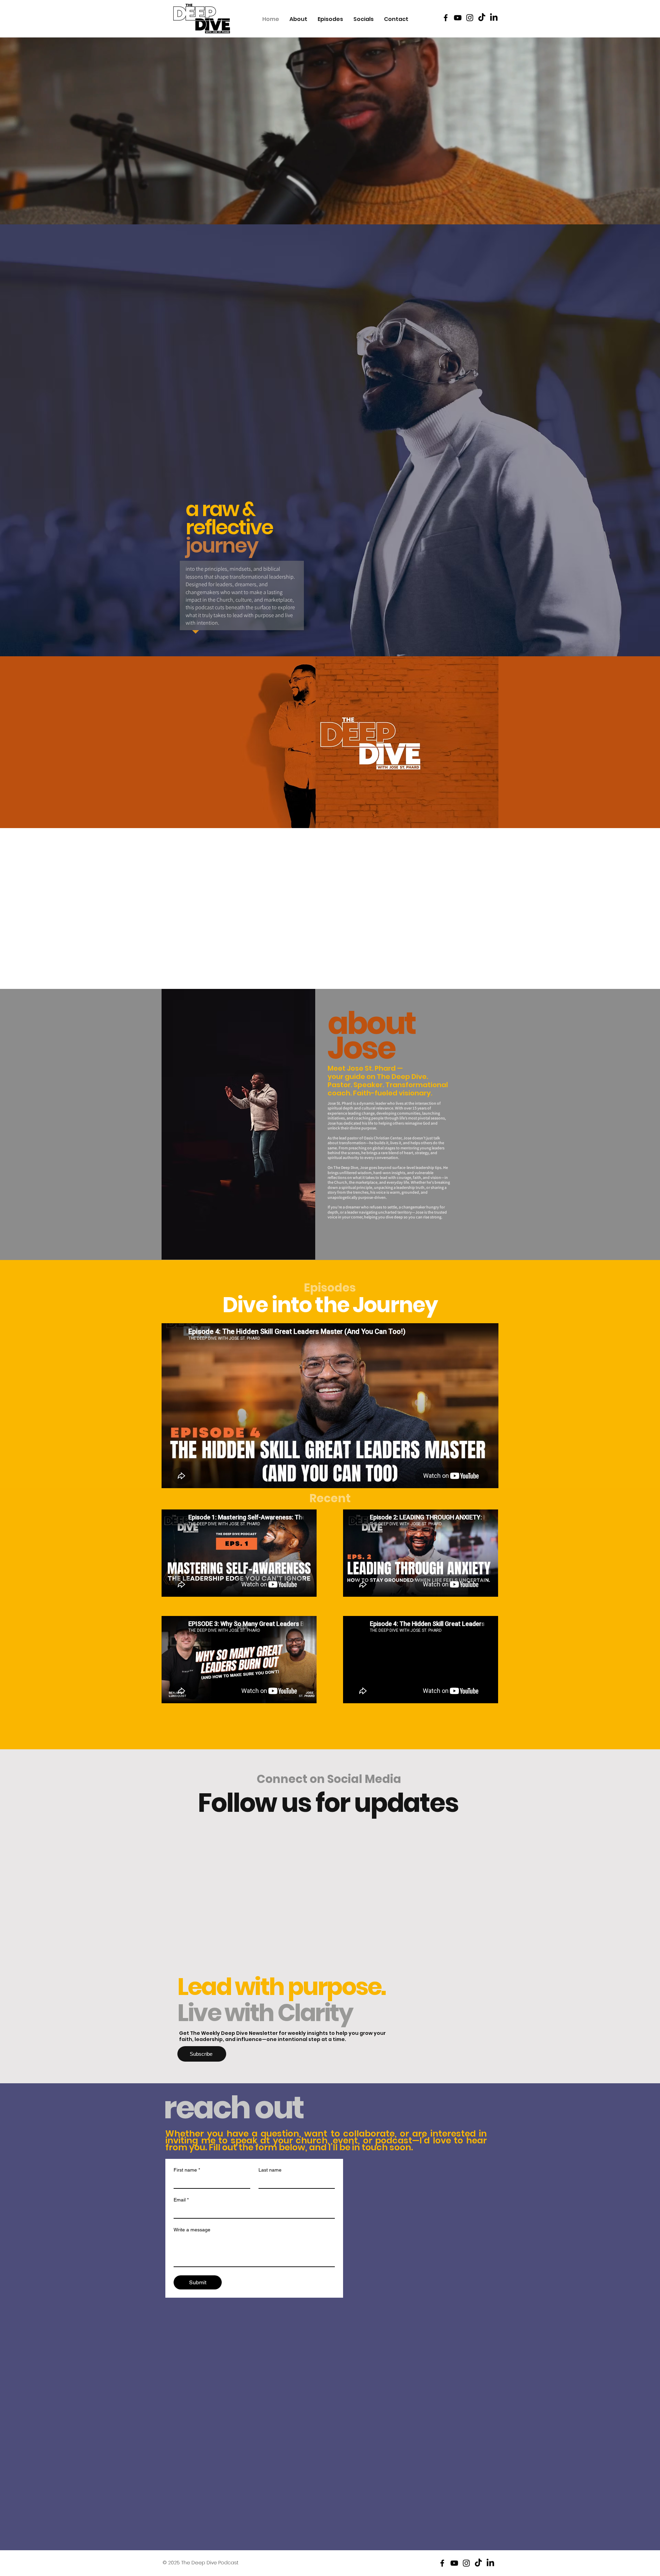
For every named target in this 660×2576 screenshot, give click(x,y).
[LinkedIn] (494, 18)
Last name (270, 2170)
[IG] (470, 18)
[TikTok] (482, 18)
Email (181, 2200)
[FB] (446, 18)
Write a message (192, 2230)
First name (187, 2170)
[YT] (458, 18)
